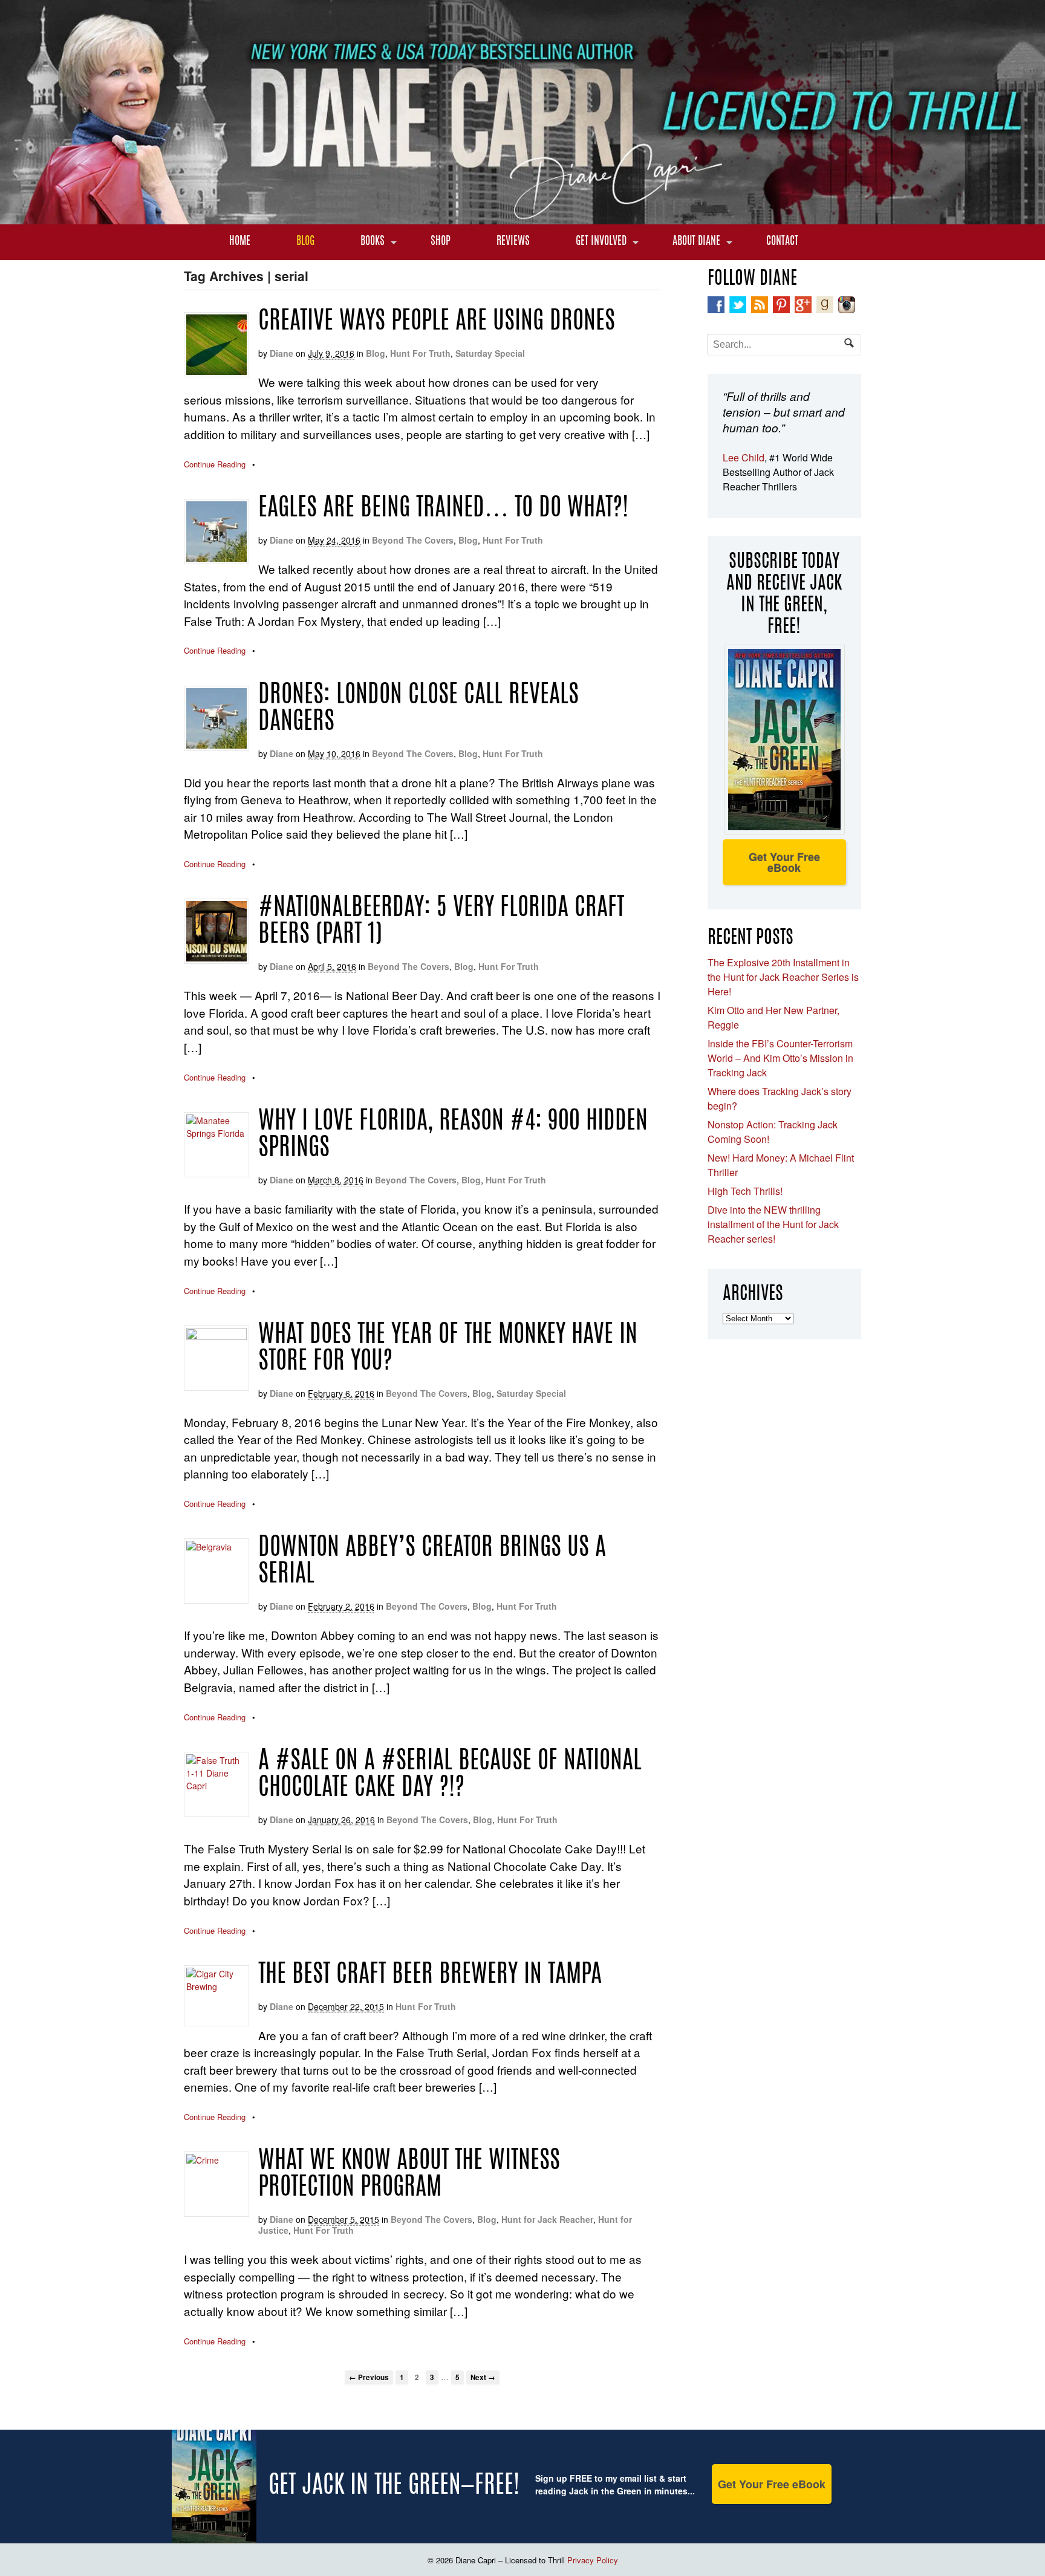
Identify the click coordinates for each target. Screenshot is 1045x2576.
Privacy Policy (593, 2560)
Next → (483, 2377)
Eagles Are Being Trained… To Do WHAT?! (443, 509)
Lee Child (744, 457)
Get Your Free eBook (784, 862)
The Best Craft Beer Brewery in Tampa (430, 1976)
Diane (282, 353)
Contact (782, 242)
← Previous (369, 2377)
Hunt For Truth (420, 353)
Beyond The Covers (413, 540)
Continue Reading (215, 464)
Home (240, 242)
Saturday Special (490, 353)
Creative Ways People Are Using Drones (437, 322)
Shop (441, 242)
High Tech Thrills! (745, 1191)
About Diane (696, 242)
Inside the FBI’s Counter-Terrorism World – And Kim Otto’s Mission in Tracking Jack (780, 1058)
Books (373, 242)
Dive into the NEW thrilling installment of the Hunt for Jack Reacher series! (773, 1224)
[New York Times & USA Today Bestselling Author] (522, 218)
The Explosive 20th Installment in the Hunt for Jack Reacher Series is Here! (783, 977)
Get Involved (601, 242)
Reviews (513, 242)
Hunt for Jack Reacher (547, 2219)
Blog (305, 242)
